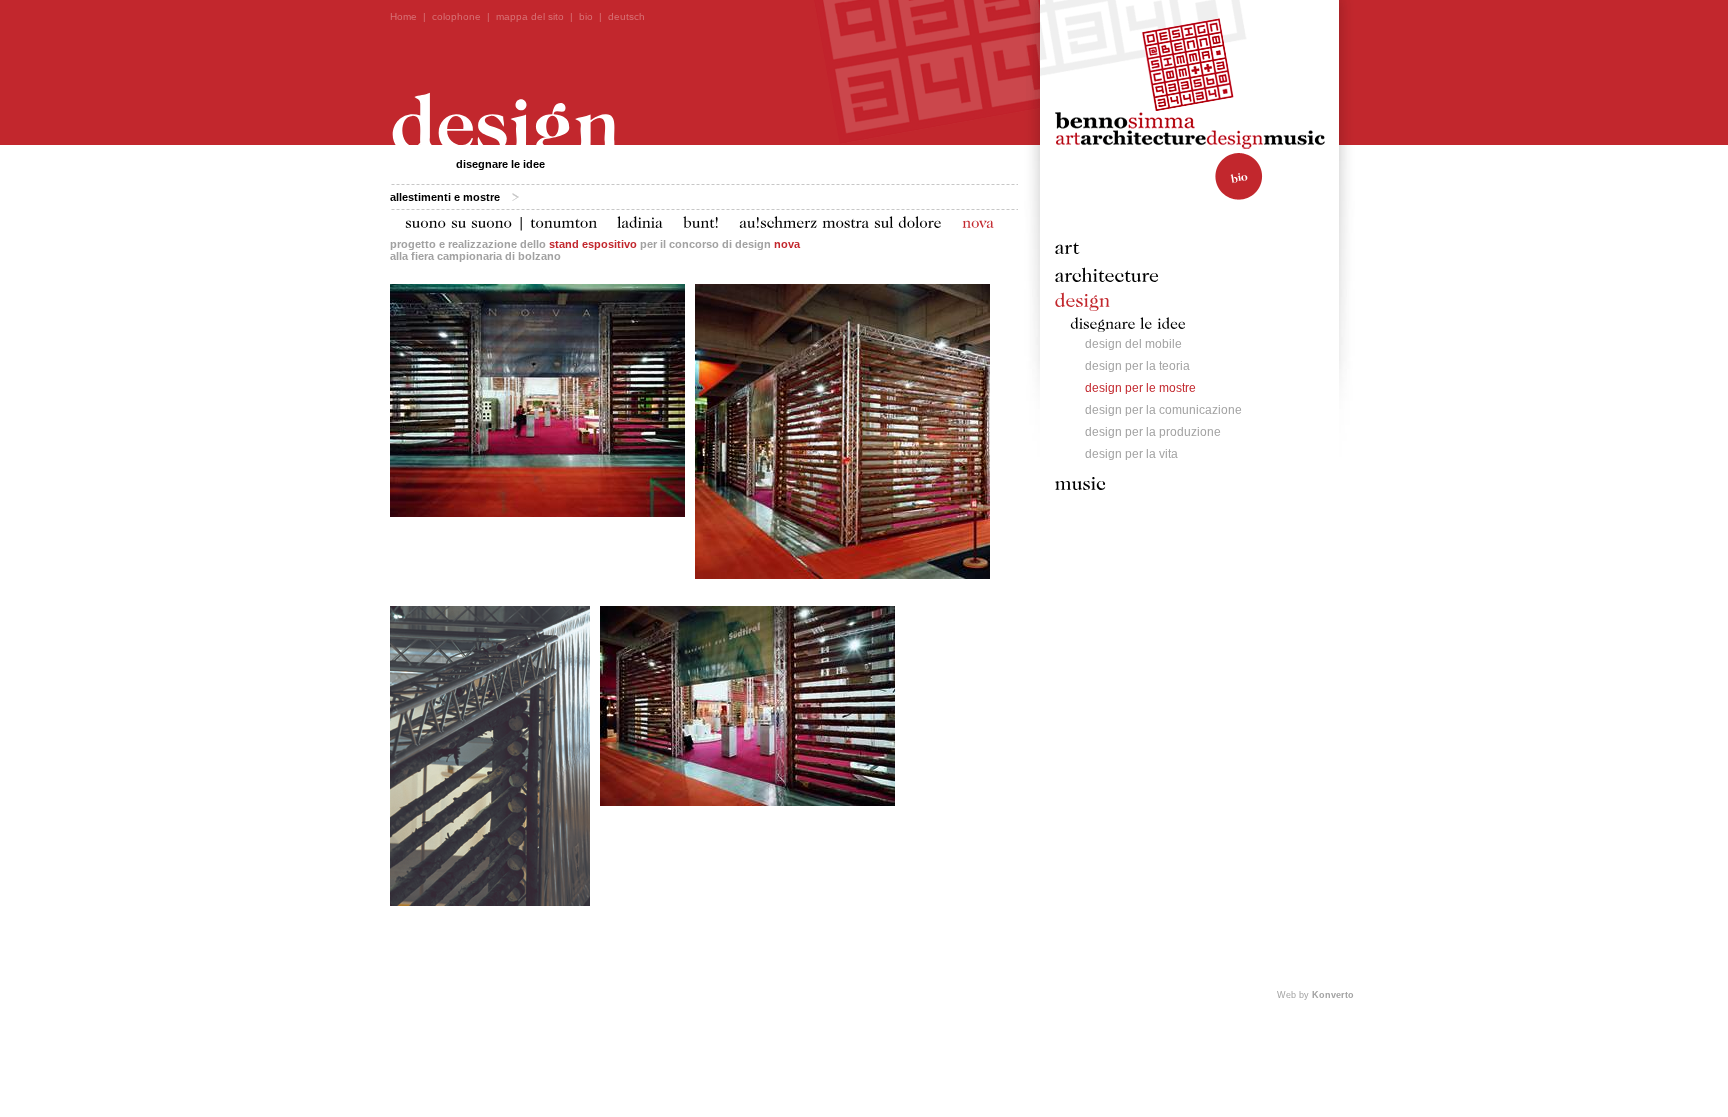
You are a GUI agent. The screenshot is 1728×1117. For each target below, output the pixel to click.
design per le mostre (1140, 388)
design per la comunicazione (1163, 410)
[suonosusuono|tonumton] (501, 221)
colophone (456, 16)
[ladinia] (640, 221)
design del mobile (1133, 344)
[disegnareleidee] (1128, 321)
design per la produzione (1153, 432)
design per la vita (1131, 454)
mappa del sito (530, 16)
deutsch (626, 16)
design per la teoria (1137, 366)
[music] (1081, 482)
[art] (1067, 246)
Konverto (1333, 995)
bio (586, 16)
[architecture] (1107, 274)
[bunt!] (701, 221)
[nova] (978, 221)
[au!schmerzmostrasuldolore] (840, 221)
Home (403, 16)
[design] (1083, 299)
